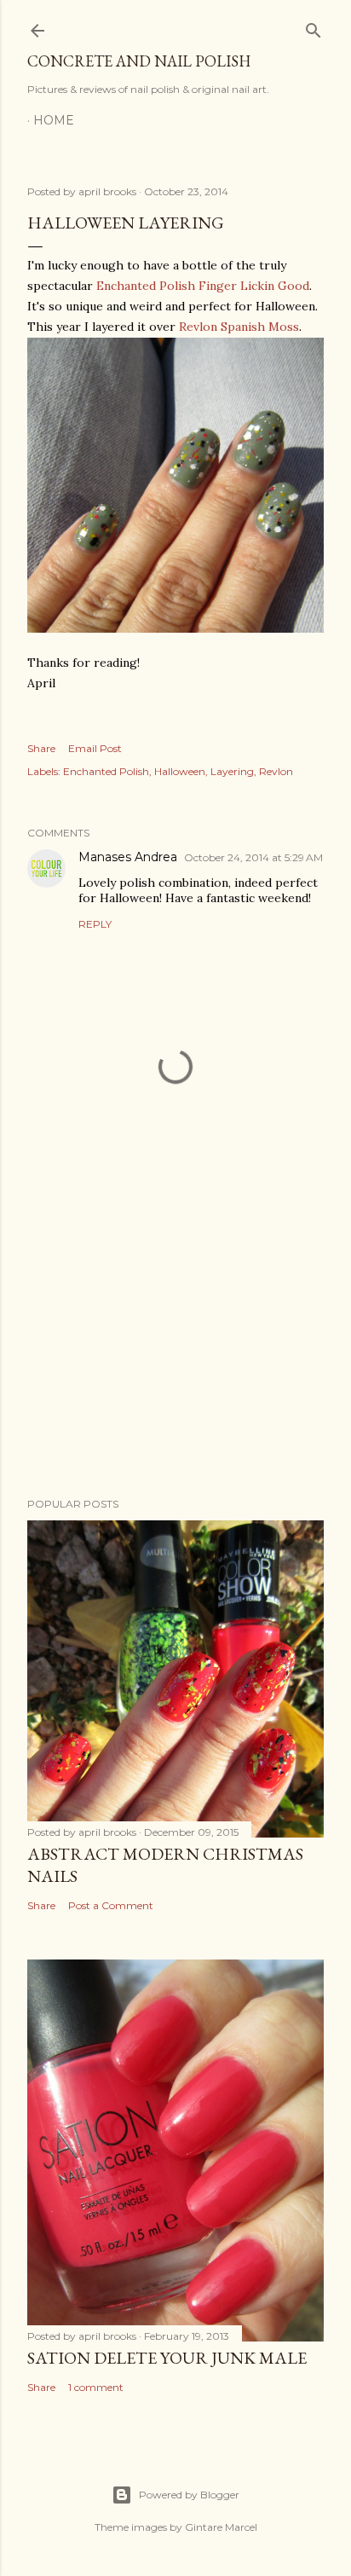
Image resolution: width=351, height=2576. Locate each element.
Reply (95, 924)
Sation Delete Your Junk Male (167, 2358)
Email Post (95, 748)
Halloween (180, 771)
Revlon (276, 771)
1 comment (96, 2387)
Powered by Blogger (189, 2495)
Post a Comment (111, 1905)
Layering (232, 771)
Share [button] (41, 748)
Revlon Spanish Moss (239, 327)
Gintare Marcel (221, 2527)
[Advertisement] (175, 1335)
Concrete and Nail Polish (139, 61)
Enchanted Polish (146, 286)
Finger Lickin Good (254, 286)
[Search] (314, 27)
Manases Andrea (128, 857)
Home (54, 120)
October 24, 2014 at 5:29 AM (253, 857)
